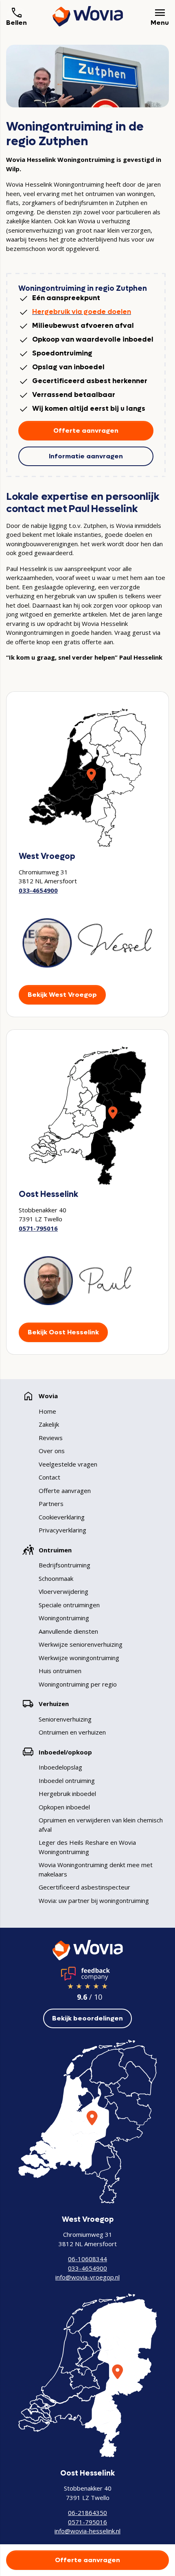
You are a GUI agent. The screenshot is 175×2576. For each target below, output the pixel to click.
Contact (49, 1477)
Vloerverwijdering (63, 1591)
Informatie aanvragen (86, 456)
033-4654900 (38, 890)
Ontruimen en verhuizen (72, 1732)
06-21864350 (87, 2513)
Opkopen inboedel (64, 1807)
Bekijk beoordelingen (87, 2018)
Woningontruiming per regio (78, 1684)
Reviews (51, 1438)
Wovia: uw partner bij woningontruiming (94, 1900)
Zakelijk (49, 1424)
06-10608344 (87, 2259)
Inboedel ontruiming (67, 1781)
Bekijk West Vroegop (62, 995)
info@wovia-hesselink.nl (87, 2531)
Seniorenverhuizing (65, 1719)
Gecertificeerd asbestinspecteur (84, 1887)
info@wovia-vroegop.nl (87, 2277)
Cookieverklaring (62, 1517)
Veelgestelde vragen (68, 1464)
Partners (51, 1504)
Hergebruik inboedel (67, 1794)
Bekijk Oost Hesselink (63, 1332)
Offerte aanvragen (86, 430)
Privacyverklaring (62, 1530)
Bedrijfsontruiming (65, 1565)
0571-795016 (38, 1228)
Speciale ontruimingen (69, 1605)
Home (47, 1411)
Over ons (52, 1451)
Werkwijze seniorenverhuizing (81, 1644)
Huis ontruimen (60, 1671)
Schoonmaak (56, 1578)
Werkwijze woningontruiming (79, 1658)
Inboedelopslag (60, 1767)
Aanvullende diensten (68, 1631)
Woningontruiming (64, 1618)
